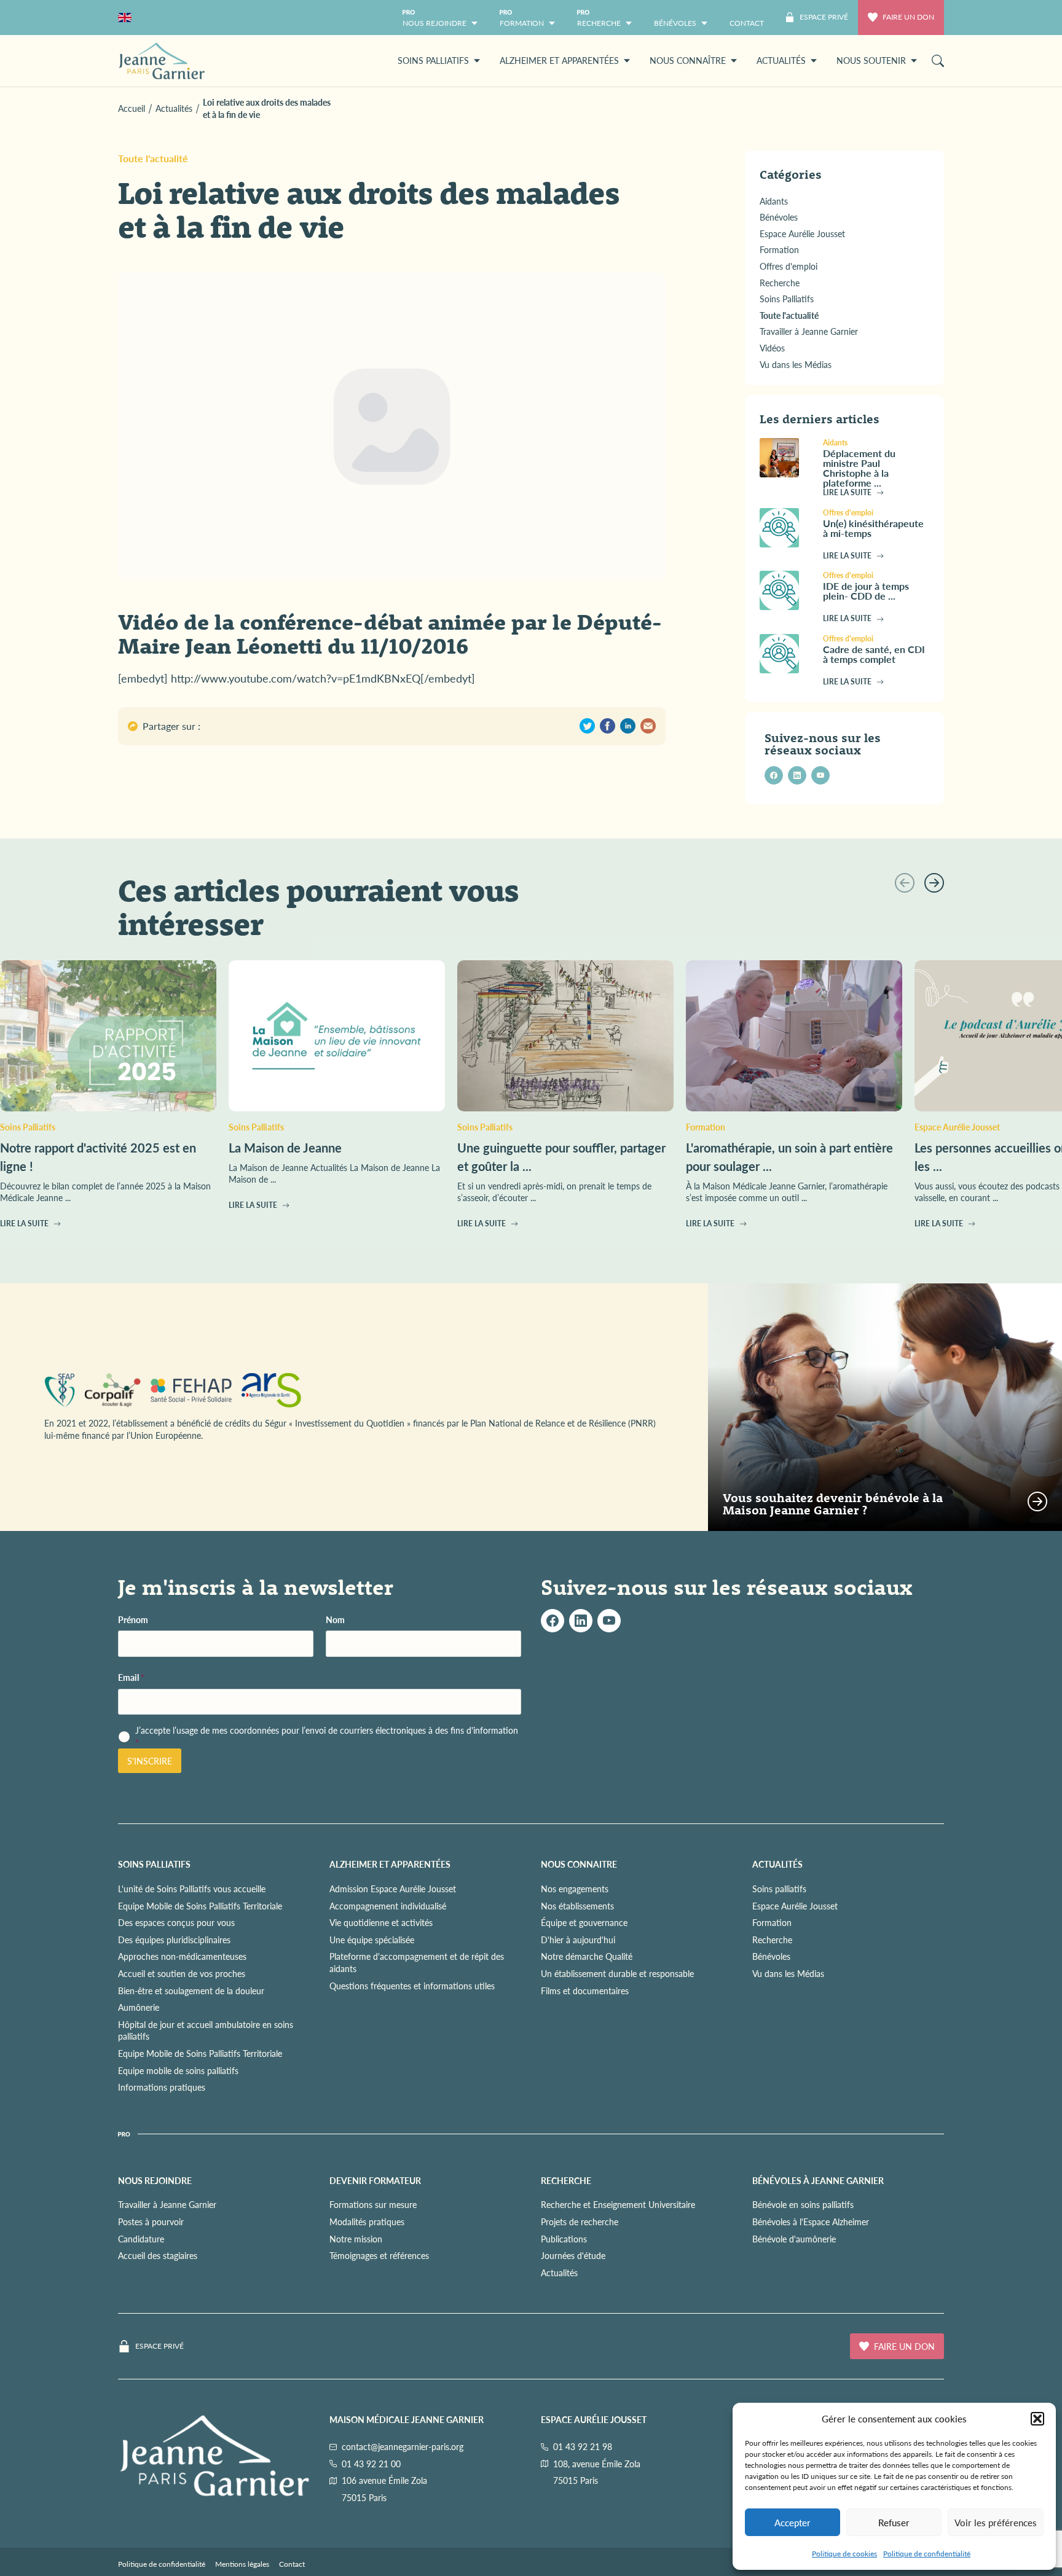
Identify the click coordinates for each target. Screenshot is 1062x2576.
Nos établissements (577, 1905)
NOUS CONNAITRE (579, 1864)
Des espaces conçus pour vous (176, 1922)
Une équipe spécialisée (372, 1940)
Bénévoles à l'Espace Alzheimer (811, 2222)
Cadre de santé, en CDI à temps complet (874, 654)
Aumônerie (139, 2007)
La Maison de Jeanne (285, 1148)
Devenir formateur (375, 2180)
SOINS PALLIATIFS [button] (433, 60)
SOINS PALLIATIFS (154, 1864)
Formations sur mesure (373, 2204)
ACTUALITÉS (777, 1864)
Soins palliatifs (779, 1889)
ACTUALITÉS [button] (781, 60)
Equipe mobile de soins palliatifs (178, 2070)
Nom (335, 1619)
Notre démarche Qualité (587, 1956)
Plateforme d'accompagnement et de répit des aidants (417, 1962)
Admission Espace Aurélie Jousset (393, 1889)
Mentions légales (242, 2564)
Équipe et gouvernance (584, 1922)
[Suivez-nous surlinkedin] (581, 1620)
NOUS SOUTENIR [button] (871, 60)
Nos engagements (575, 1889)
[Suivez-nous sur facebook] (774, 775)
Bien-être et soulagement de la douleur (191, 1990)
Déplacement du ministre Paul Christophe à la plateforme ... (859, 468)
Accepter (793, 2522)
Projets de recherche (580, 2222)
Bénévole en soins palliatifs (803, 2204)
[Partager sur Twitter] (587, 726)
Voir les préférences (996, 2522)
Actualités (559, 2273)
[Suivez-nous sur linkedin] (797, 775)
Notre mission (356, 2238)
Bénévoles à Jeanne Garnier (818, 2180)
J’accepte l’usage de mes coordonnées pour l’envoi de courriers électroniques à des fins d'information (327, 1736)
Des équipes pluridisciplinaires (174, 1940)
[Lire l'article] (786, 458)
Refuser (894, 2522)
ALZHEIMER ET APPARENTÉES (390, 1864)
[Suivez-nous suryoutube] (609, 1620)
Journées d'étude (573, 2255)
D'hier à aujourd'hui (578, 1940)
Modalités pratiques (367, 2222)
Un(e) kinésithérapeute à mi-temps (873, 528)
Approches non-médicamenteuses (182, 1956)
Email (131, 1678)
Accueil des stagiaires (158, 2255)
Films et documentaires (585, 1990)
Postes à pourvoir (151, 2222)
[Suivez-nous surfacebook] (553, 1620)
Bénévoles (771, 1956)
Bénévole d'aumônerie (794, 2238)
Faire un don (908, 17)
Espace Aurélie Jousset (795, 1905)
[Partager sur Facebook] (608, 726)
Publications (564, 2238)
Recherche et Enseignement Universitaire (618, 2204)
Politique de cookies (844, 2554)
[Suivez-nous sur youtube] (820, 775)
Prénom (133, 1619)
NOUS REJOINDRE (155, 2180)
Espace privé (159, 2346)
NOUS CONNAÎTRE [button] (688, 60)
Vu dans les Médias (788, 1973)
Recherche (772, 1940)
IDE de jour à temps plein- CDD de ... (866, 591)
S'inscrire (150, 1761)
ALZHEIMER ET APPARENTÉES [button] (559, 60)
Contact (292, 2564)
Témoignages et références (379, 2255)
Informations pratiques (162, 2087)
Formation (772, 1922)
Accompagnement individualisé (388, 1905)
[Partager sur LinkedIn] (628, 726)
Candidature (141, 2238)
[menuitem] (747, 18)
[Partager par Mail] (648, 726)
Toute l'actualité (153, 158)
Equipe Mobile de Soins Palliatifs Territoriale (200, 1905)
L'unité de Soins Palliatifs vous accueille (192, 1889)
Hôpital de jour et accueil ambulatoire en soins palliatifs (206, 2030)
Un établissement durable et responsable (617, 1973)
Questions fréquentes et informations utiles (412, 1985)
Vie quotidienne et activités (381, 1922)
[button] (1037, 2419)
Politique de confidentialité (927, 2554)
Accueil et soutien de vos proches (182, 1973)
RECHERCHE (566, 2180)
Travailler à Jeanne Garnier (167, 2204)
